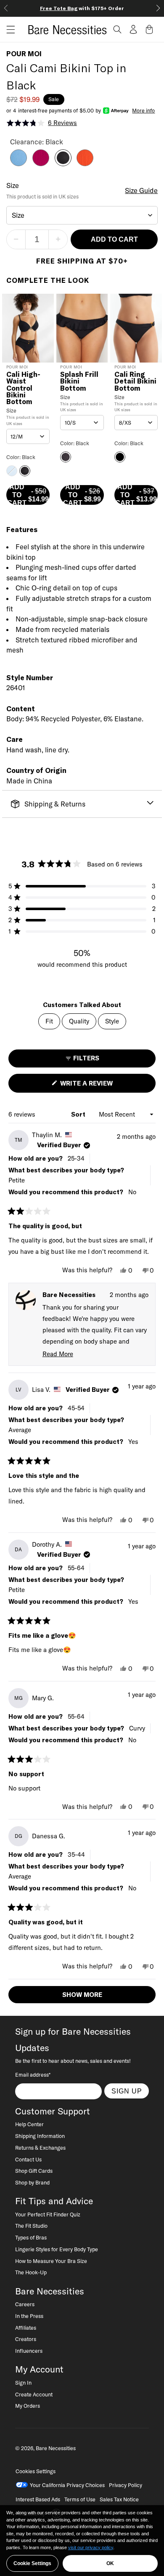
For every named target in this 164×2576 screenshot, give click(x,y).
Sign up (127, 2091)
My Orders (28, 2406)
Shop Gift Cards (34, 2171)
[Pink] (41, 164)
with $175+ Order (82, 8)
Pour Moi (24, 54)
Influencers (29, 2351)
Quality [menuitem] (79, 1021)
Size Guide (141, 191)
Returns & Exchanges (40, 2148)
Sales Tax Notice (119, 2499)
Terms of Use (80, 2499)
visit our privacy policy (91, 2547)
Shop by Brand (32, 2182)
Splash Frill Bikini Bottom (79, 381)
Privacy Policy (126, 2485)
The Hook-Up (31, 2272)
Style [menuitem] (112, 1021)
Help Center (29, 2124)
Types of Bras (31, 2237)
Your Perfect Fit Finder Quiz (48, 2214)
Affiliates (26, 2328)
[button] (8, 30)
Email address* (33, 2075)
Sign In (23, 2383)
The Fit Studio (31, 2226)
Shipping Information (40, 2136)
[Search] (117, 29)
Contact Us (28, 2159)
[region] (82, 2541)
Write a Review (101, 1086)
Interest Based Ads (38, 2499)
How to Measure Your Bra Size (51, 2261)
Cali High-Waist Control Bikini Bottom (23, 388)
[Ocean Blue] (19, 164)
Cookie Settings (32, 2563)
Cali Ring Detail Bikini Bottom (135, 381)
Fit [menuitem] (49, 1021)
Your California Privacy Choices (67, 2485)
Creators (26, 2339)
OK (110, 2563)
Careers (25, 2304)
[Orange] (85, 164)
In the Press (29, 2316)
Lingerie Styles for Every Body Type (57, 2249)
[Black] (63, 164)
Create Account (34, 2394)
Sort (79, 1114)
